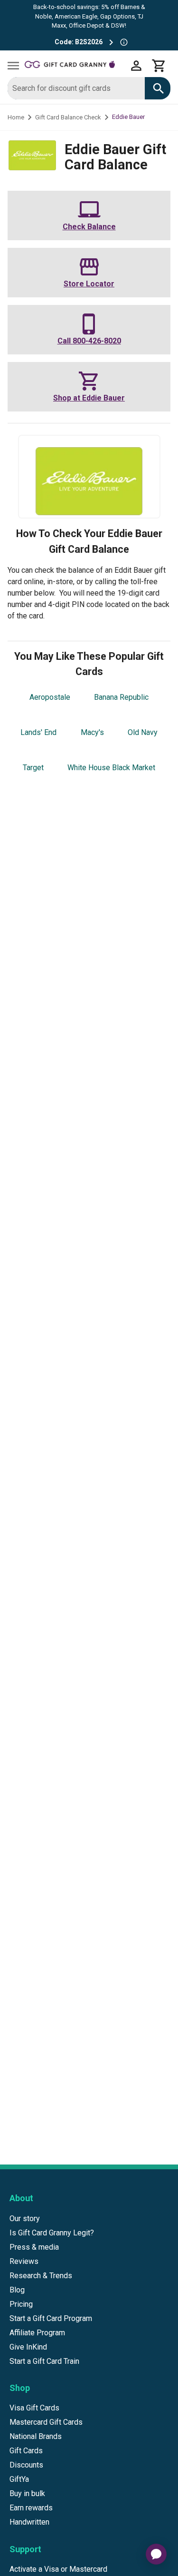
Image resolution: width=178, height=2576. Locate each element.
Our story (25, 2218)
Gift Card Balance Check (68, 117)
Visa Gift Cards (34, 2408)
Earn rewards (31, 2508)
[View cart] (159, 66)
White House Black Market (111, 768)
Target (33, 768)
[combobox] (76, 88)
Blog (17, 2290)
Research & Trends (41, 2276)
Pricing (21, 2304)
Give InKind (28, 2347)
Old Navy (143, 732)
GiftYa (19, 2479)
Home (16, 117)
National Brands (36, 2436)
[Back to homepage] (75, 66)
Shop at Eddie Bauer (89, 398)
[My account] (136, 66)
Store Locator (89, 284)
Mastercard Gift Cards (46, 2422)
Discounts (26, 2465)
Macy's (92, 732)
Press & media (34, 2247)
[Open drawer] (13, 66)
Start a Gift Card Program (51, 2318)
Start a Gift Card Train (44, 2361)
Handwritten (29, 2522)
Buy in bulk (27, 2493)
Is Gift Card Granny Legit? (52, 2233)
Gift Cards (26, 2451)
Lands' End (38, 732)
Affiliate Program (37, 2333)
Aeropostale (50, 697)
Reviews (24, 2261)
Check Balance (89, 227)
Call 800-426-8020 (89, 341)
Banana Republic (121, 697)
